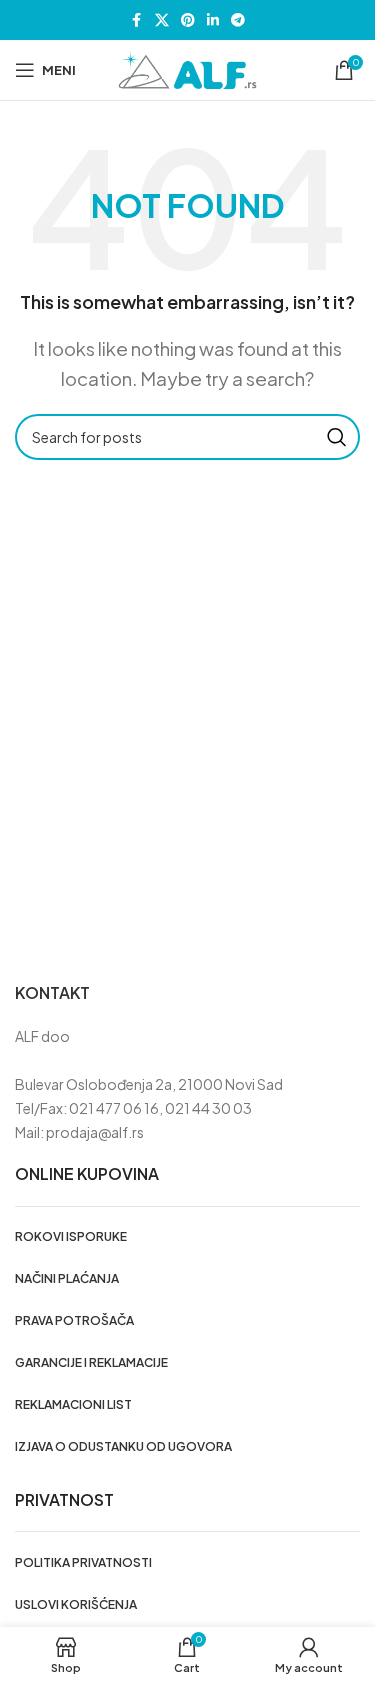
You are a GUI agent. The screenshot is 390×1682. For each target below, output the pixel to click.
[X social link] (162, 20)
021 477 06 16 (114, 1108)
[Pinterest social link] (188, 20)
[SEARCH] (337, 437)
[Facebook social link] (137, 20)
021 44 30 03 (208, 1108)
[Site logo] (188, 68)
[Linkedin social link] (213, 20)
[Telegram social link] (238, 20)
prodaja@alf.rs (95, 1132)
